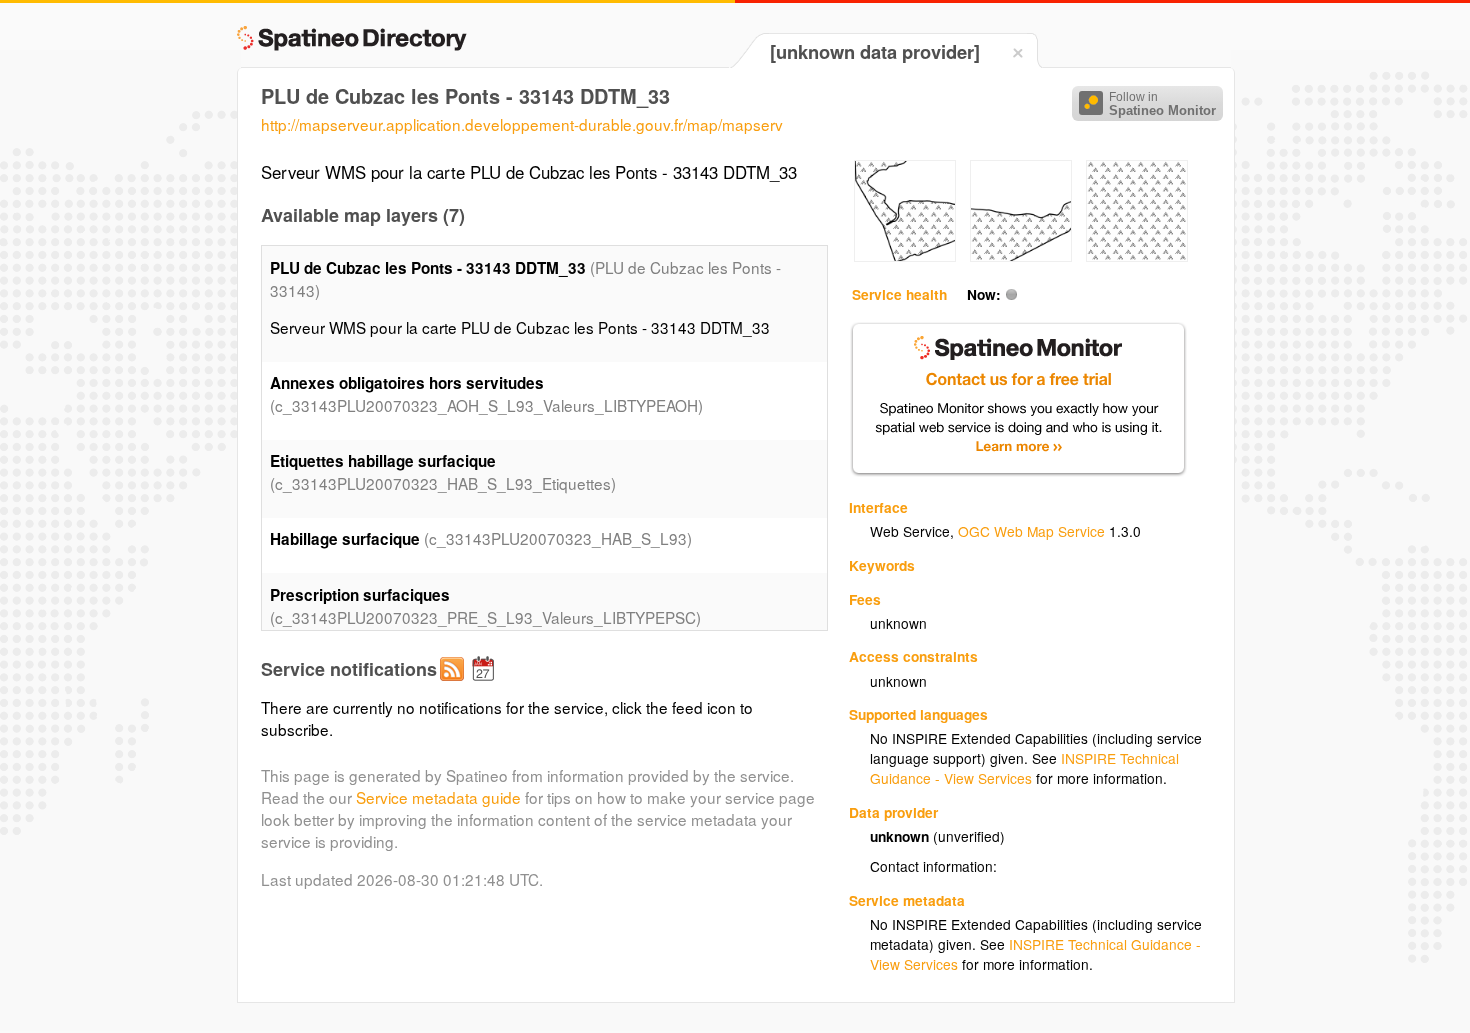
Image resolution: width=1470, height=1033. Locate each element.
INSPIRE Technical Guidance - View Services (1024, 768)
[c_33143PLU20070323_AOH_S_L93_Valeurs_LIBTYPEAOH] (905, 256)
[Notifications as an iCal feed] (486, 685)
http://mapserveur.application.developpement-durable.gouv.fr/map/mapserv (522, 124)
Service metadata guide (438, 797)
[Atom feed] (455, 685)
